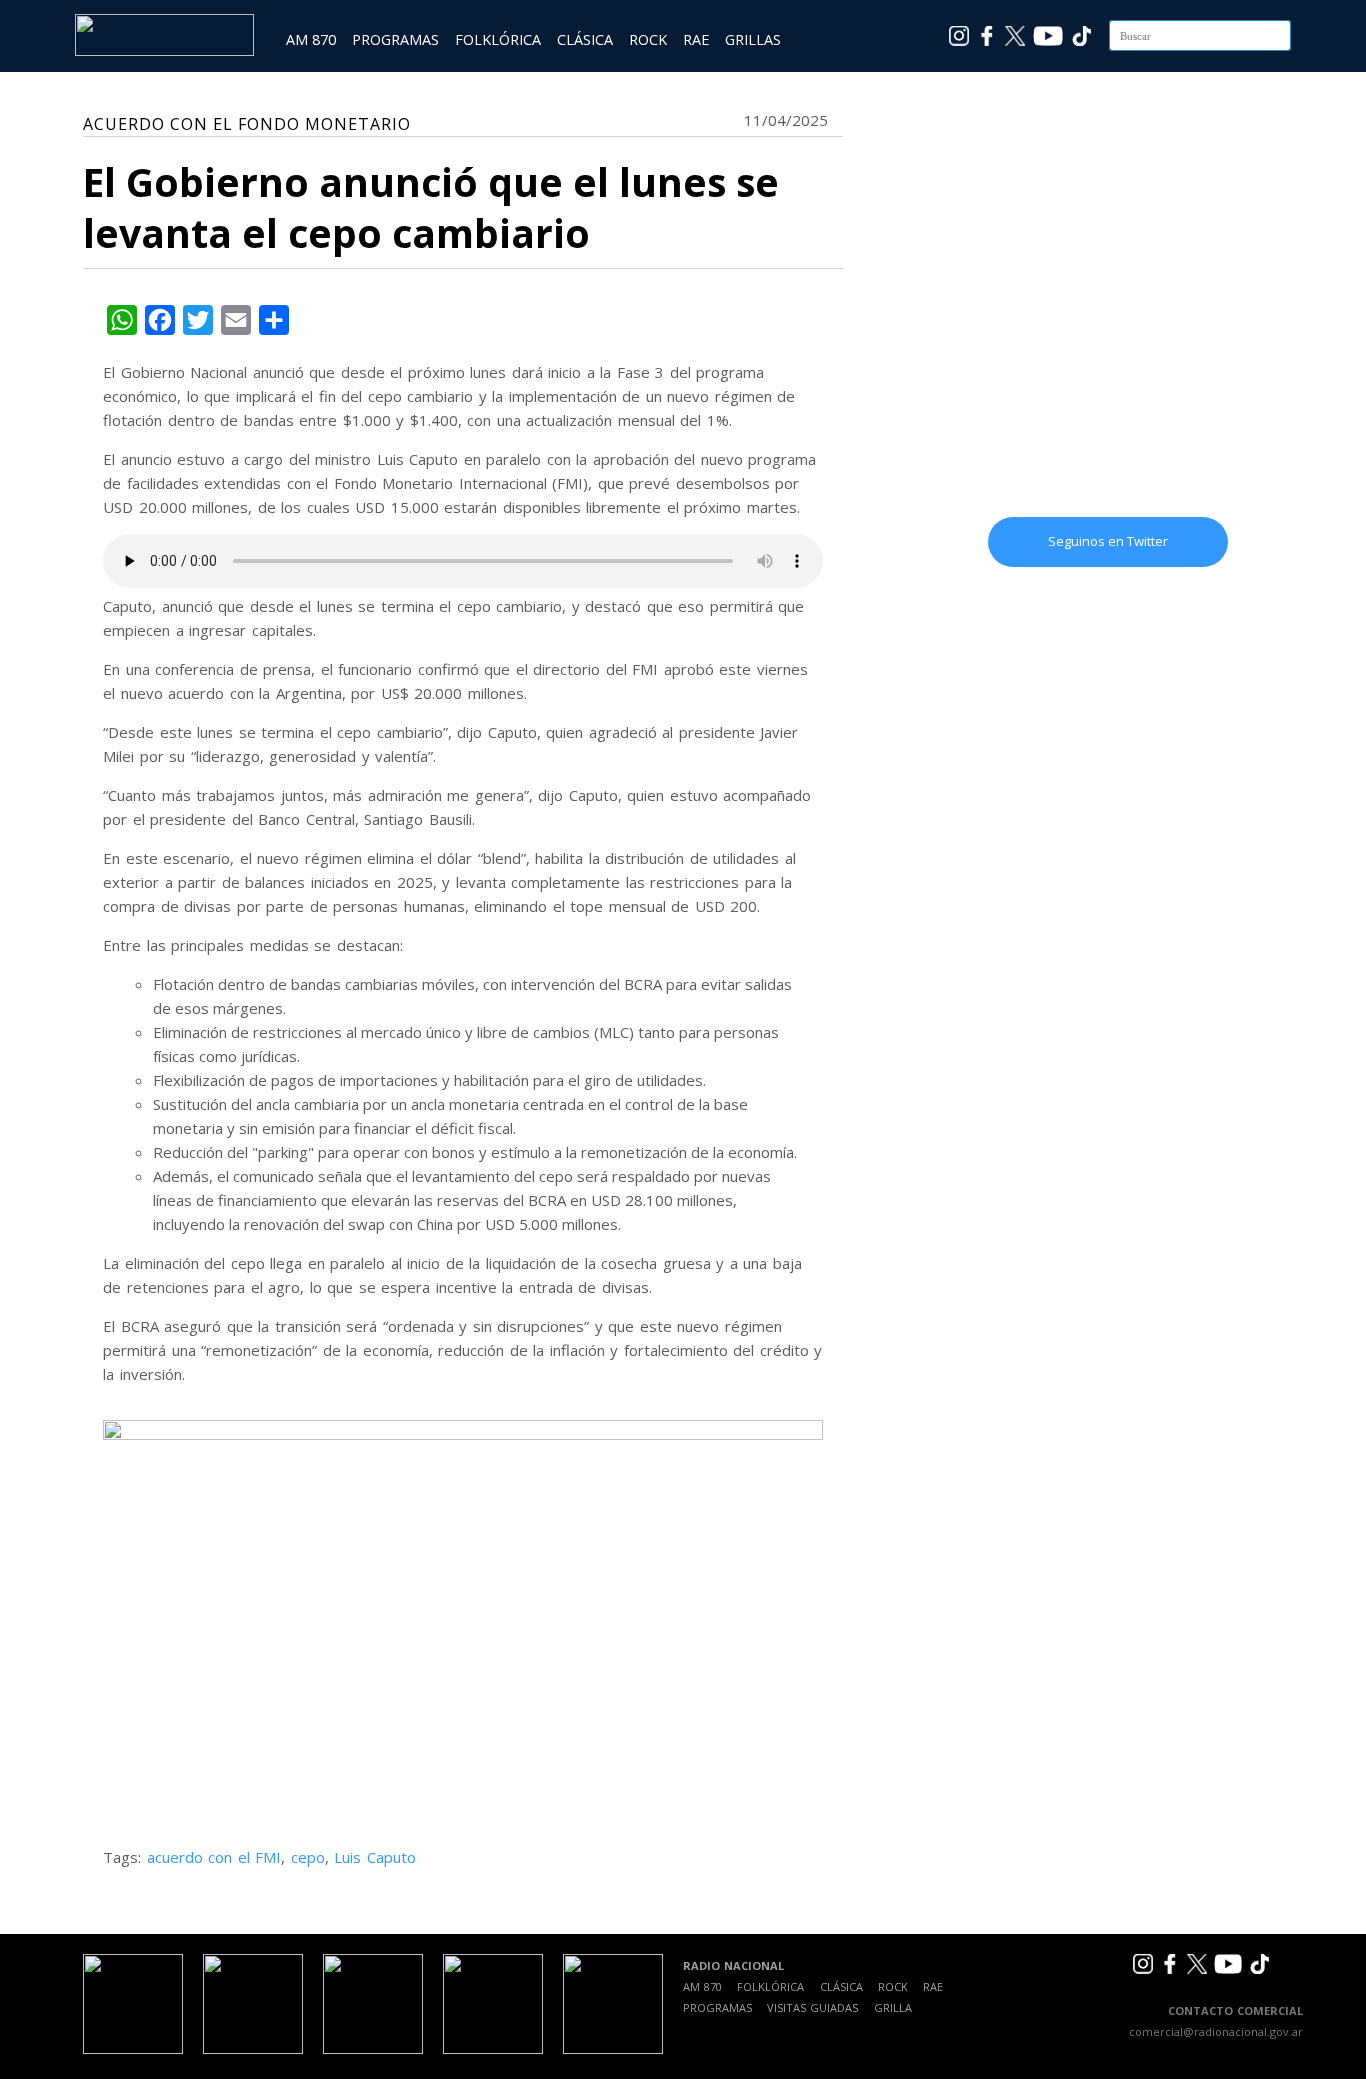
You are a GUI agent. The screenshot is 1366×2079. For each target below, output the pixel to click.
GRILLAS (753, 39)
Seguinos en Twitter (1108, 541)
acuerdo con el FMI (214, 1857)
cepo (308, 1857)
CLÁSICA (585, 39)
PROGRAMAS (395, 39)
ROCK (648, 39)
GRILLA (893, 2007)
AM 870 (311, 39)
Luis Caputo (375, 1857)
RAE (696, 39)
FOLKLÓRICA (498, 39)
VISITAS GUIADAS (812, 2007)
